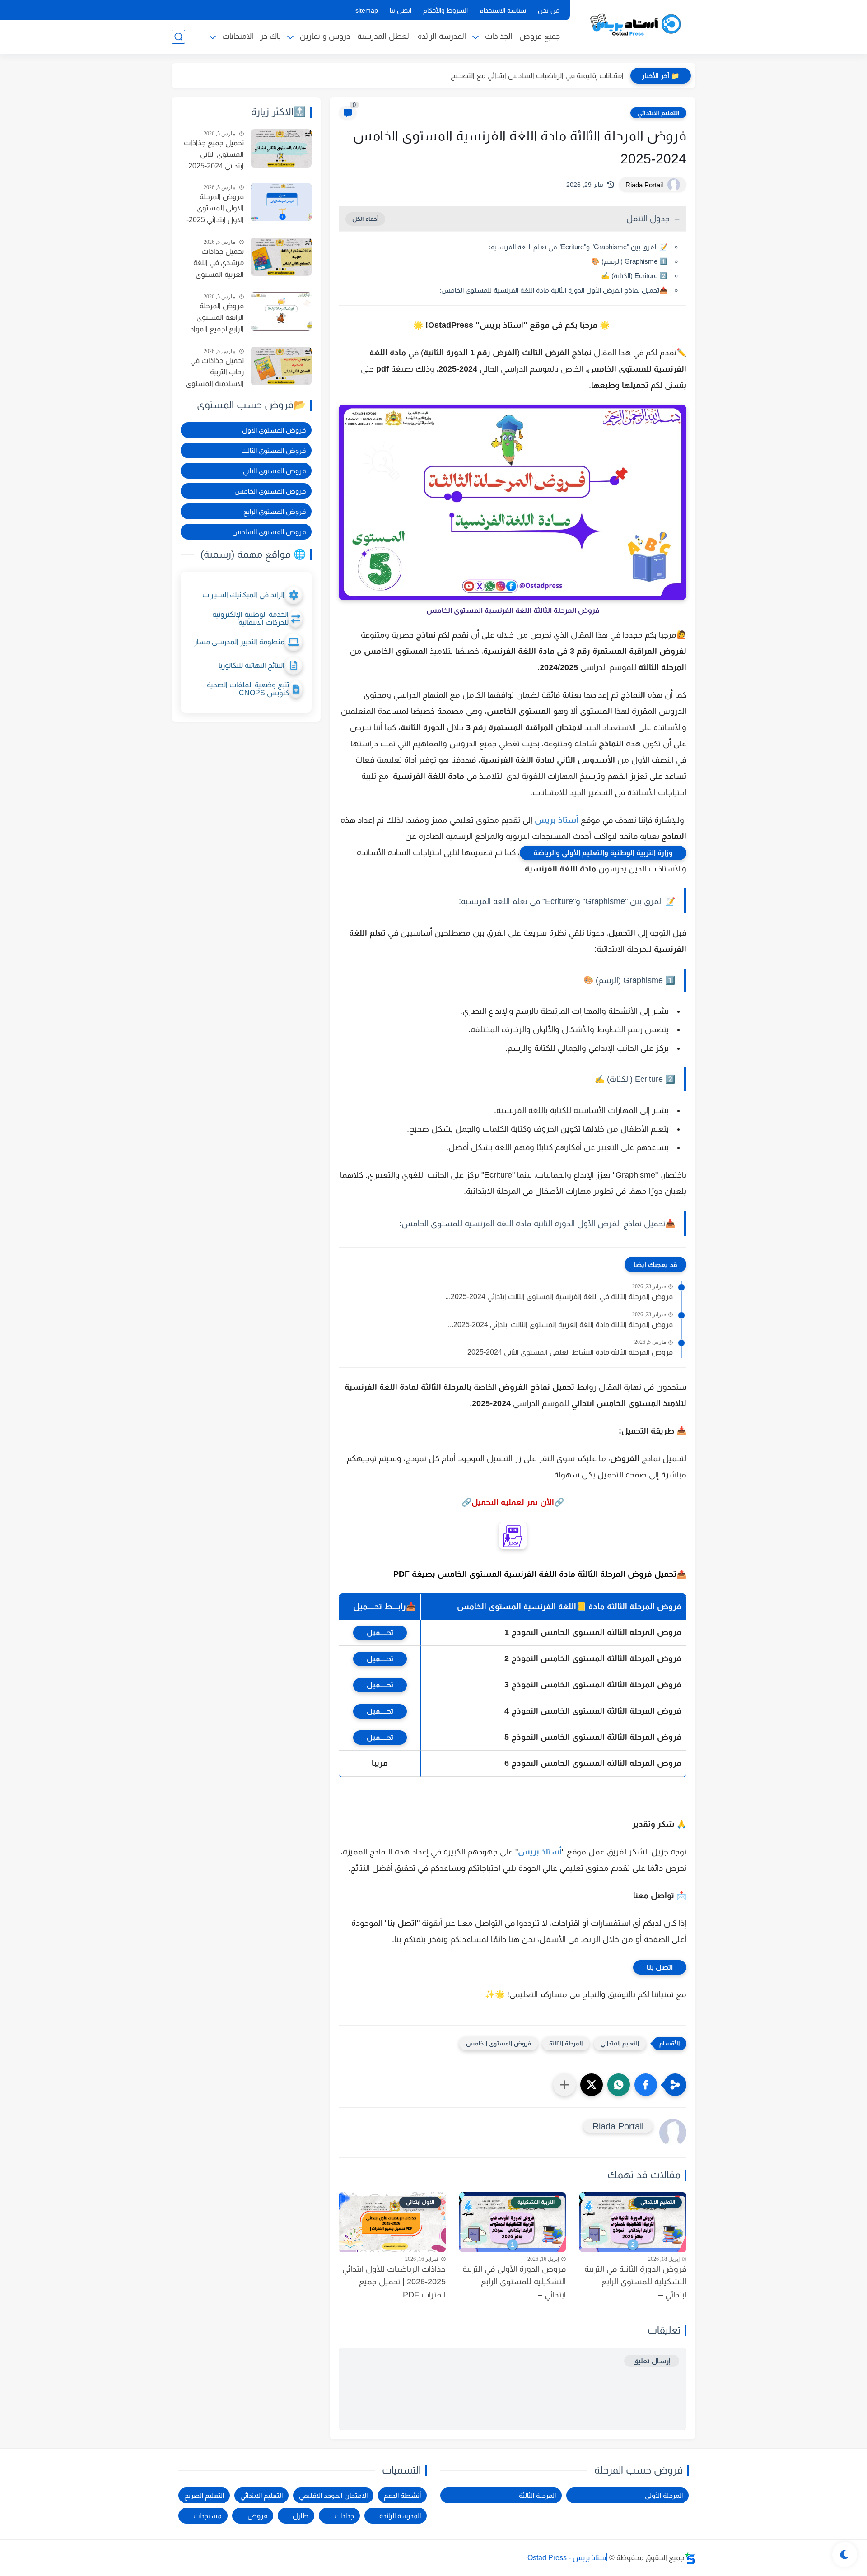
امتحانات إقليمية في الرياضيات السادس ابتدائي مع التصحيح (537, 76)
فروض (257, 2516)
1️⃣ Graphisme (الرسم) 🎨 (629, 261)
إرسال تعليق (652, 2361)
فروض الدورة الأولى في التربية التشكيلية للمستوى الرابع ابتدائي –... (514, 2282)
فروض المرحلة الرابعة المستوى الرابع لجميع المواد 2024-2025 (217, 319)
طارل (301, 2516)
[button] (646, 2085)
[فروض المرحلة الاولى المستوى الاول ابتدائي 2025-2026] (281, 202)
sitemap (367, 10)
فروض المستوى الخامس (499, 2043)
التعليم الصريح (204, 2495)
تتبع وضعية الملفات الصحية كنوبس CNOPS (248, 689)
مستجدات (207, 2516)
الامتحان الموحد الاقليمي (333, 2495)
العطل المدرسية (384, 36)
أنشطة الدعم (402, 2495)
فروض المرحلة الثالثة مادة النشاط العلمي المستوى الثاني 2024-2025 (570, 1352)
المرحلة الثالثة (566, 2043)
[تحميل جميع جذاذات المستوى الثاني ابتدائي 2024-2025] (281, 148)
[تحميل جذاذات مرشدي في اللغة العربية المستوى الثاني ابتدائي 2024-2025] (281, 257)
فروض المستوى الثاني (274, 471)
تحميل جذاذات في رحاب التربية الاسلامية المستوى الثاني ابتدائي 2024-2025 (215, 373)
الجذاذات (499, 36)
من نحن (549, 10)
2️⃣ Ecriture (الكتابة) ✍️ (634, 276)
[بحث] (178, 37)
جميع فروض (540, 36)
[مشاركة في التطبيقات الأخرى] (564, 2085)
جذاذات (344, 2516)
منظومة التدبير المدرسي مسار (239, 642)
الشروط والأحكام (445, 10)
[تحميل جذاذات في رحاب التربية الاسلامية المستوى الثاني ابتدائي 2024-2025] (281, 366)
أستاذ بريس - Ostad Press (568, 2558)
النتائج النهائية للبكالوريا (252, 665)
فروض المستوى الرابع (275, 511)
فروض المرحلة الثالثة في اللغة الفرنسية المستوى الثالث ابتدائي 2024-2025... (559, 1297)
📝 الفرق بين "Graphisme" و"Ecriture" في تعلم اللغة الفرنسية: (578, 247)
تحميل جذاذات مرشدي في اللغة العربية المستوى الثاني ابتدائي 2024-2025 (216, 264)
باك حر (270, 36)
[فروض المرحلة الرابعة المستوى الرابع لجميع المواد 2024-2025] (281, 311)
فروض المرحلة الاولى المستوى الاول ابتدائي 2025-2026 (215, 210)
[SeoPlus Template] (690, 2558)
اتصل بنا (401, 10)
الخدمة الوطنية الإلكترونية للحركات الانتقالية (250, 618)
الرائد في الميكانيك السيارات (243, 595)
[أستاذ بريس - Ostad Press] (634, 26)
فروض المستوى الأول (274, 430)
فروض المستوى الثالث (273, 450)
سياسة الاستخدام (503, 10)
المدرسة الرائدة (442, 36)
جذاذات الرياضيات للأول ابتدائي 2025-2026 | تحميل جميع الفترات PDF (394, 2282)
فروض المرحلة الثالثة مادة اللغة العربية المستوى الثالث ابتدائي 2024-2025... (560, 1325)
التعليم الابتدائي (658, 113)
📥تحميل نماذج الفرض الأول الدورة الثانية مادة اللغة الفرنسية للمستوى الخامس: (554, 290)
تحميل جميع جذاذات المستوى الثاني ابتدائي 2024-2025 (214, 154)
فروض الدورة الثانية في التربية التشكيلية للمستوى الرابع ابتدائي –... (635, 2282)
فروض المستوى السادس (269, 532)
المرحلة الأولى (664, 2495)
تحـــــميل (380, 1633)
